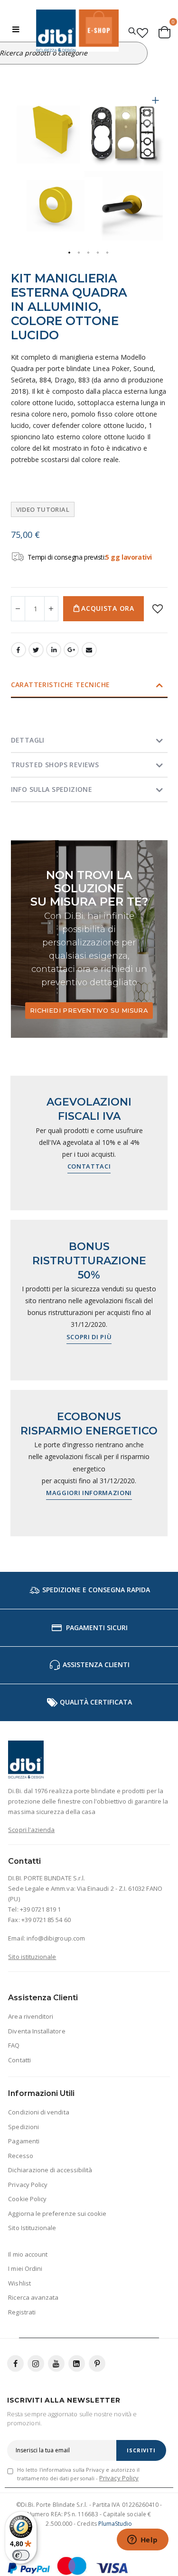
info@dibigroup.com (56, 1938)
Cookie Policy (27, 2199)
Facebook (19, 650)
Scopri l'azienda (31, 1830)
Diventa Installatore (37, 2031)
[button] (156, 108)
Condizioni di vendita (38, 2112)
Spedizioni (23, 2127)
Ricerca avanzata (33, 2297)
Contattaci (89, 1166)
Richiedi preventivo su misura (89, 1010)
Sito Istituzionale (32, 2228)
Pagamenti (24, 2141)
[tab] (89, 685)
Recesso (20, 2156)
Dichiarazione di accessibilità (50, 2170)
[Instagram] (36, 2363)
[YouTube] (56, 2363)
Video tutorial (43, 509)
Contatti (19, 2060)
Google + (71, 650)
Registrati (22, 2312)
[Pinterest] (97, 2363)
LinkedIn (54, 650)
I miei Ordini (25, 2268)
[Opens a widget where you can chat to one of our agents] (142, 2540)
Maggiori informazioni (89, 1493)
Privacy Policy (28, 2185)
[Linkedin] (77, 2363)
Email (89, 650)
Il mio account (28, 2254)
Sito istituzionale (32, 1957)
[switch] (21, 2555)
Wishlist (19, 2283)
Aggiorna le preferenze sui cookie (57, 2213)
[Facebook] (15, 2363)
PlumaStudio (115, 2524)
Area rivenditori (31, 2016)
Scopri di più (89, 1337)
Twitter (36, 650)
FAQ (14, 2045)
